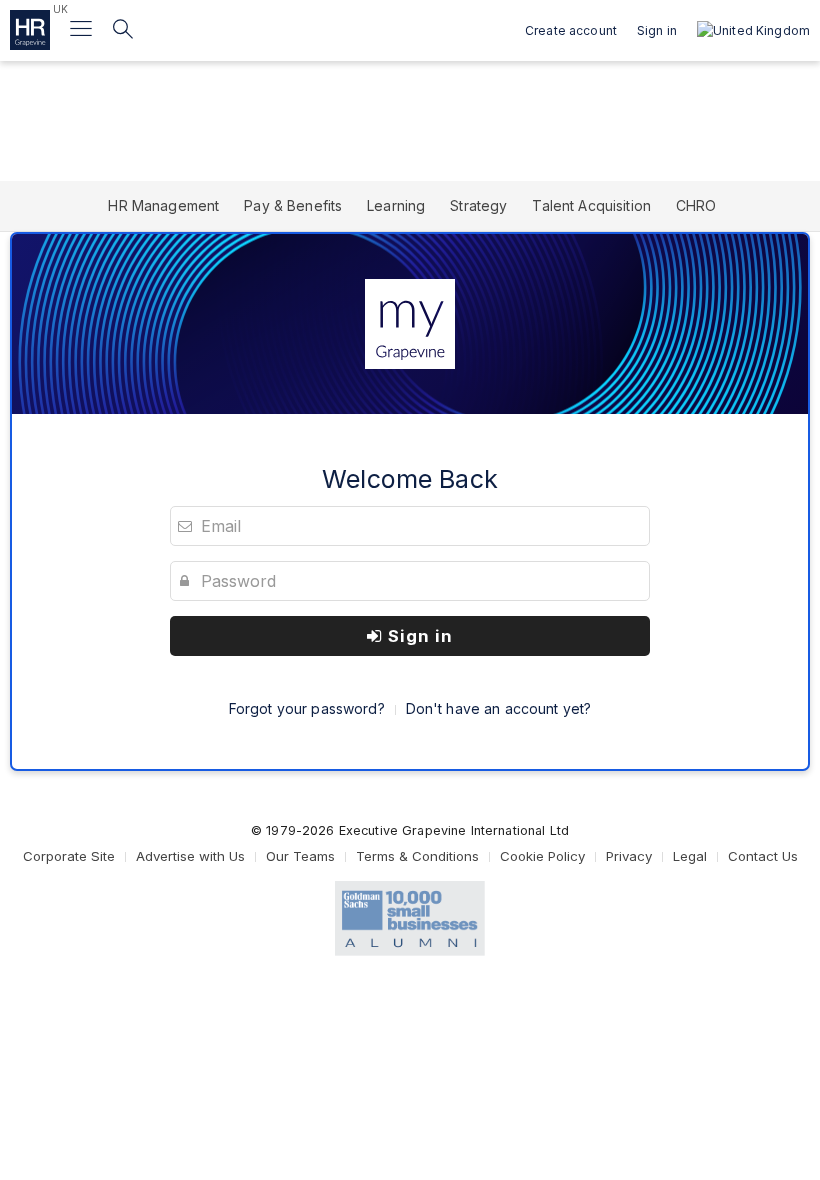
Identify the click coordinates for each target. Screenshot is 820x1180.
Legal (690, 856)
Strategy (478, 205)
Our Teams (300, 856)
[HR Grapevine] (30, 30)
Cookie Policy (542, 856)
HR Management (163, 205)
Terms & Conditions (417, 856)
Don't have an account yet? (499, 708)
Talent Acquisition (591, 205)
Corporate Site (69, 856)
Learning (396, 205)
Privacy (629, 856)
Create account (571, 30)
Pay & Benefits (293, 205)
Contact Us (763, 856)
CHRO (696, 205)
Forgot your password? (307, 708)
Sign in (418, 636)
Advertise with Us (190, 856)
